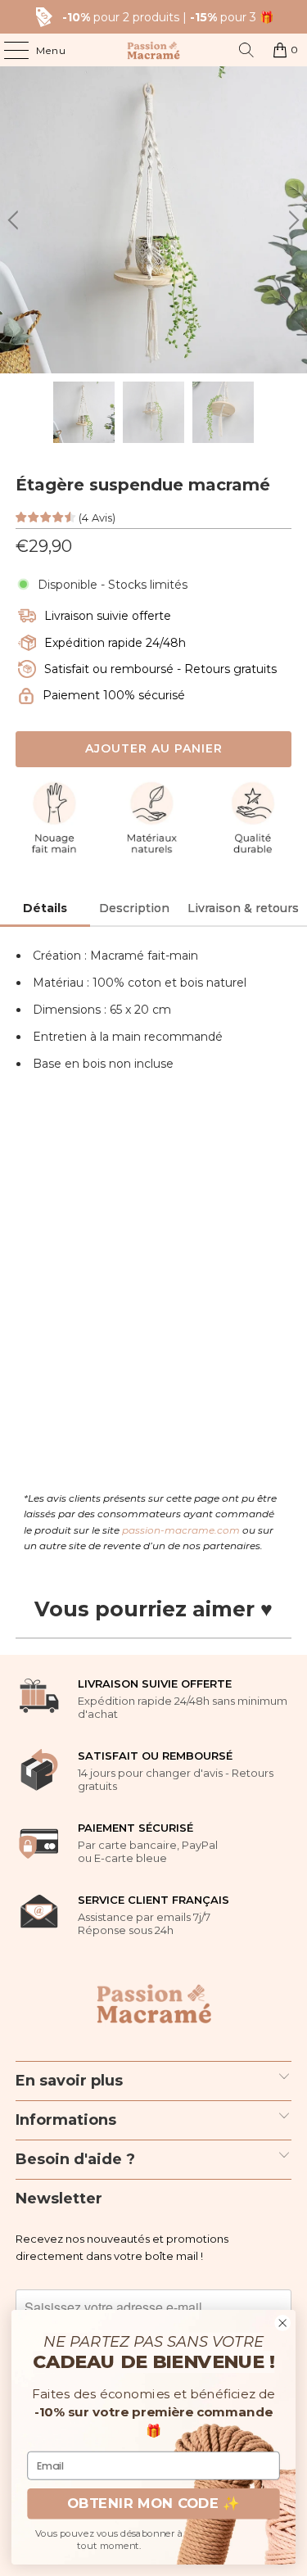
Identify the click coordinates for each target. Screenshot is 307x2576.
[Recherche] (246, 50)
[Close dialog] (283, 2323)
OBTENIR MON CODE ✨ (153, 2504)
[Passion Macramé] (154, 50)
